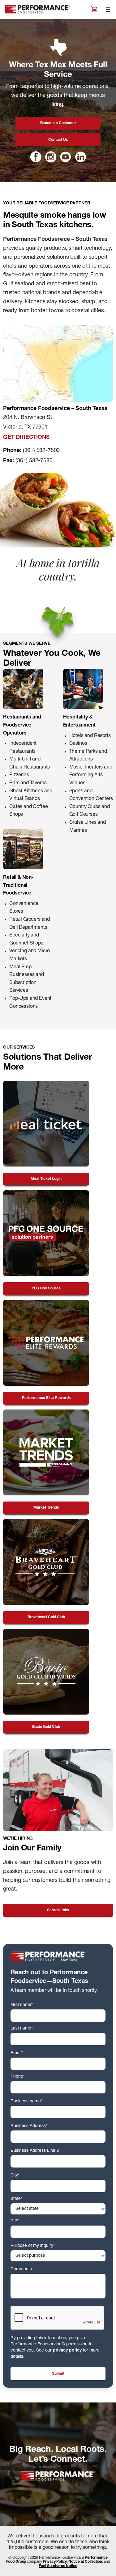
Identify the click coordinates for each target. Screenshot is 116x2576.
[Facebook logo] (36, 157)
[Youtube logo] (66, 157)
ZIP (15, 2221)
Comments (21, 2269)
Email (17, 2053)
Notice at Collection (85, 2562)
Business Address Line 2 (35, 2151)
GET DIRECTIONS (26, 438)
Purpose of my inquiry (33, 2246)
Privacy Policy (55, 2562)
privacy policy (67, 2351)
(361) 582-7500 (41, 451)
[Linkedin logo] (80, 157)
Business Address (29, 2126)
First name (22, 2005)
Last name (22, 2029)
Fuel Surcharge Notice (58, 2566)
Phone (18, 2077)
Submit (58, 2374)
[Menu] (108, 10)
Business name (26, 2101)
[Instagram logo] (51, 157)
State (16, 2199)
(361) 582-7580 (34, 461)
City (15, 2176)
